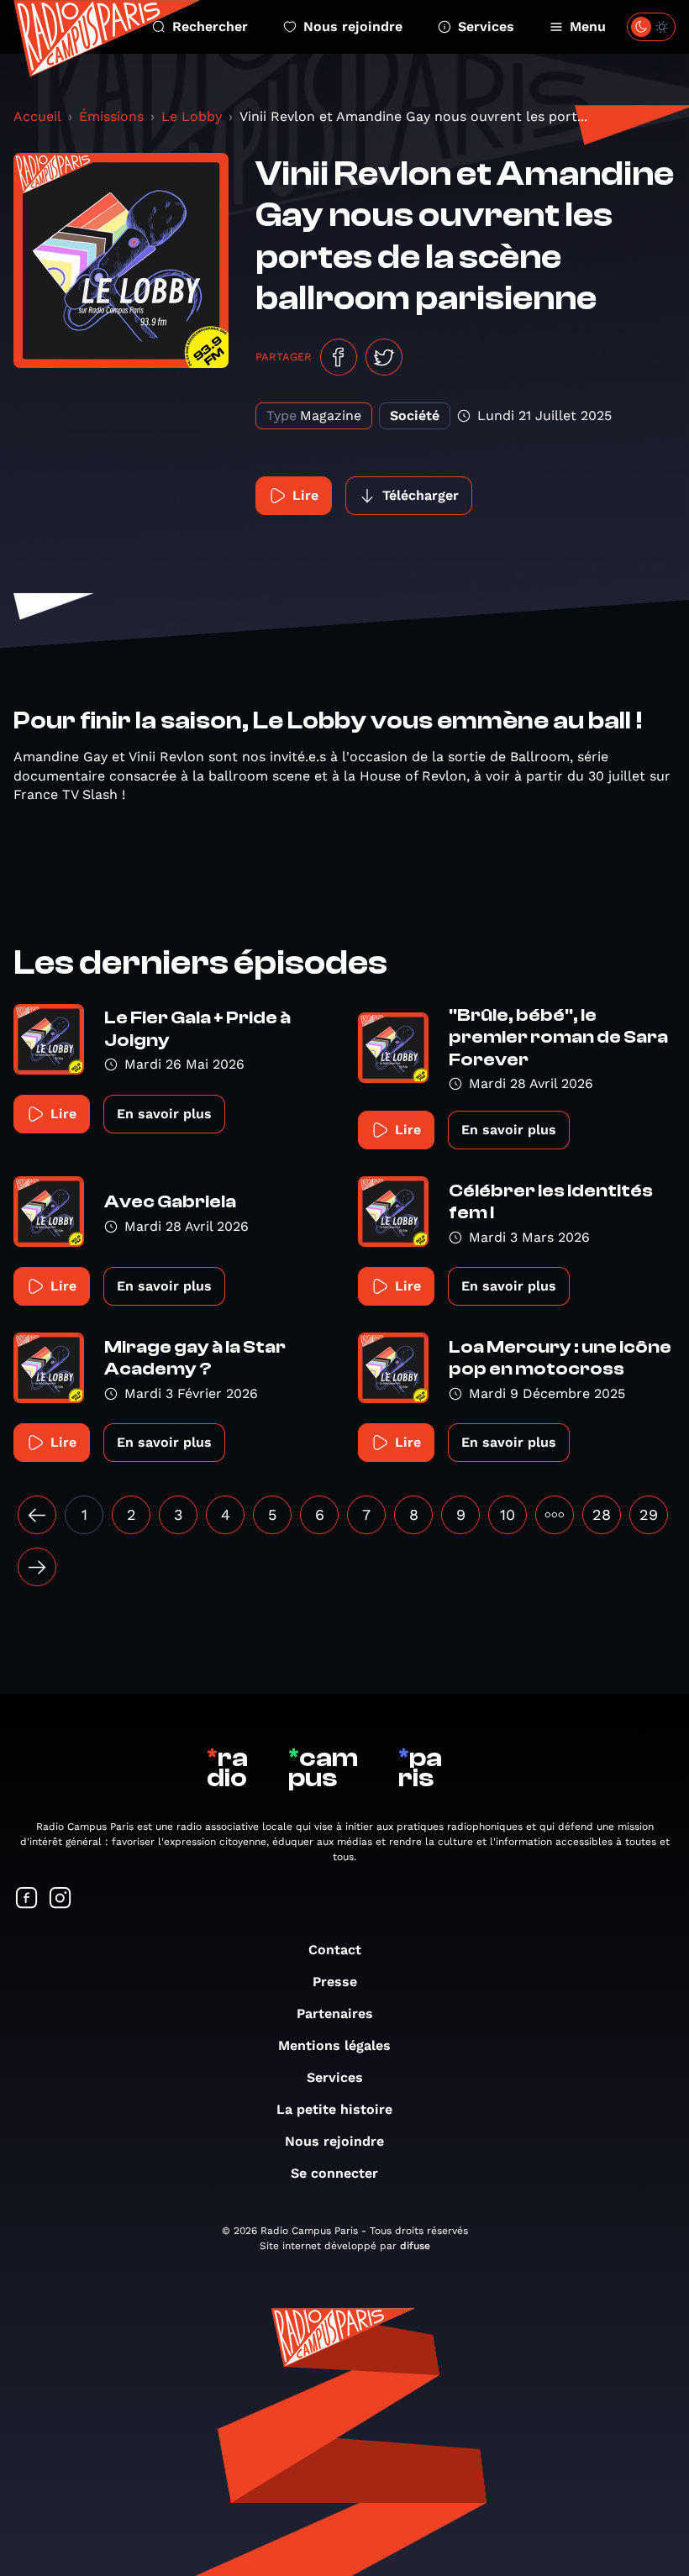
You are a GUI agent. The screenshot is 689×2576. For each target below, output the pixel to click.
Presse (335, 1982)
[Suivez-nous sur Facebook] (27, 1899)
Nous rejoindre (353, 26)
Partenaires (335, 2013)
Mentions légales (334, 2045)
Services (486, 26)
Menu (588, 26)
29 (649, 1514)
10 (508, 1514)
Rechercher (210, 26)
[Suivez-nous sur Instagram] (60, 1899)
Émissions (111, 116)
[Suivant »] (37, 1567)
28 (602, 1514)
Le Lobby (192, 116)
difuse (415, 2246)
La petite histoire (334, 2109)
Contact (335, 1950)
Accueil (37, 116)
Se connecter (334, 2173)
